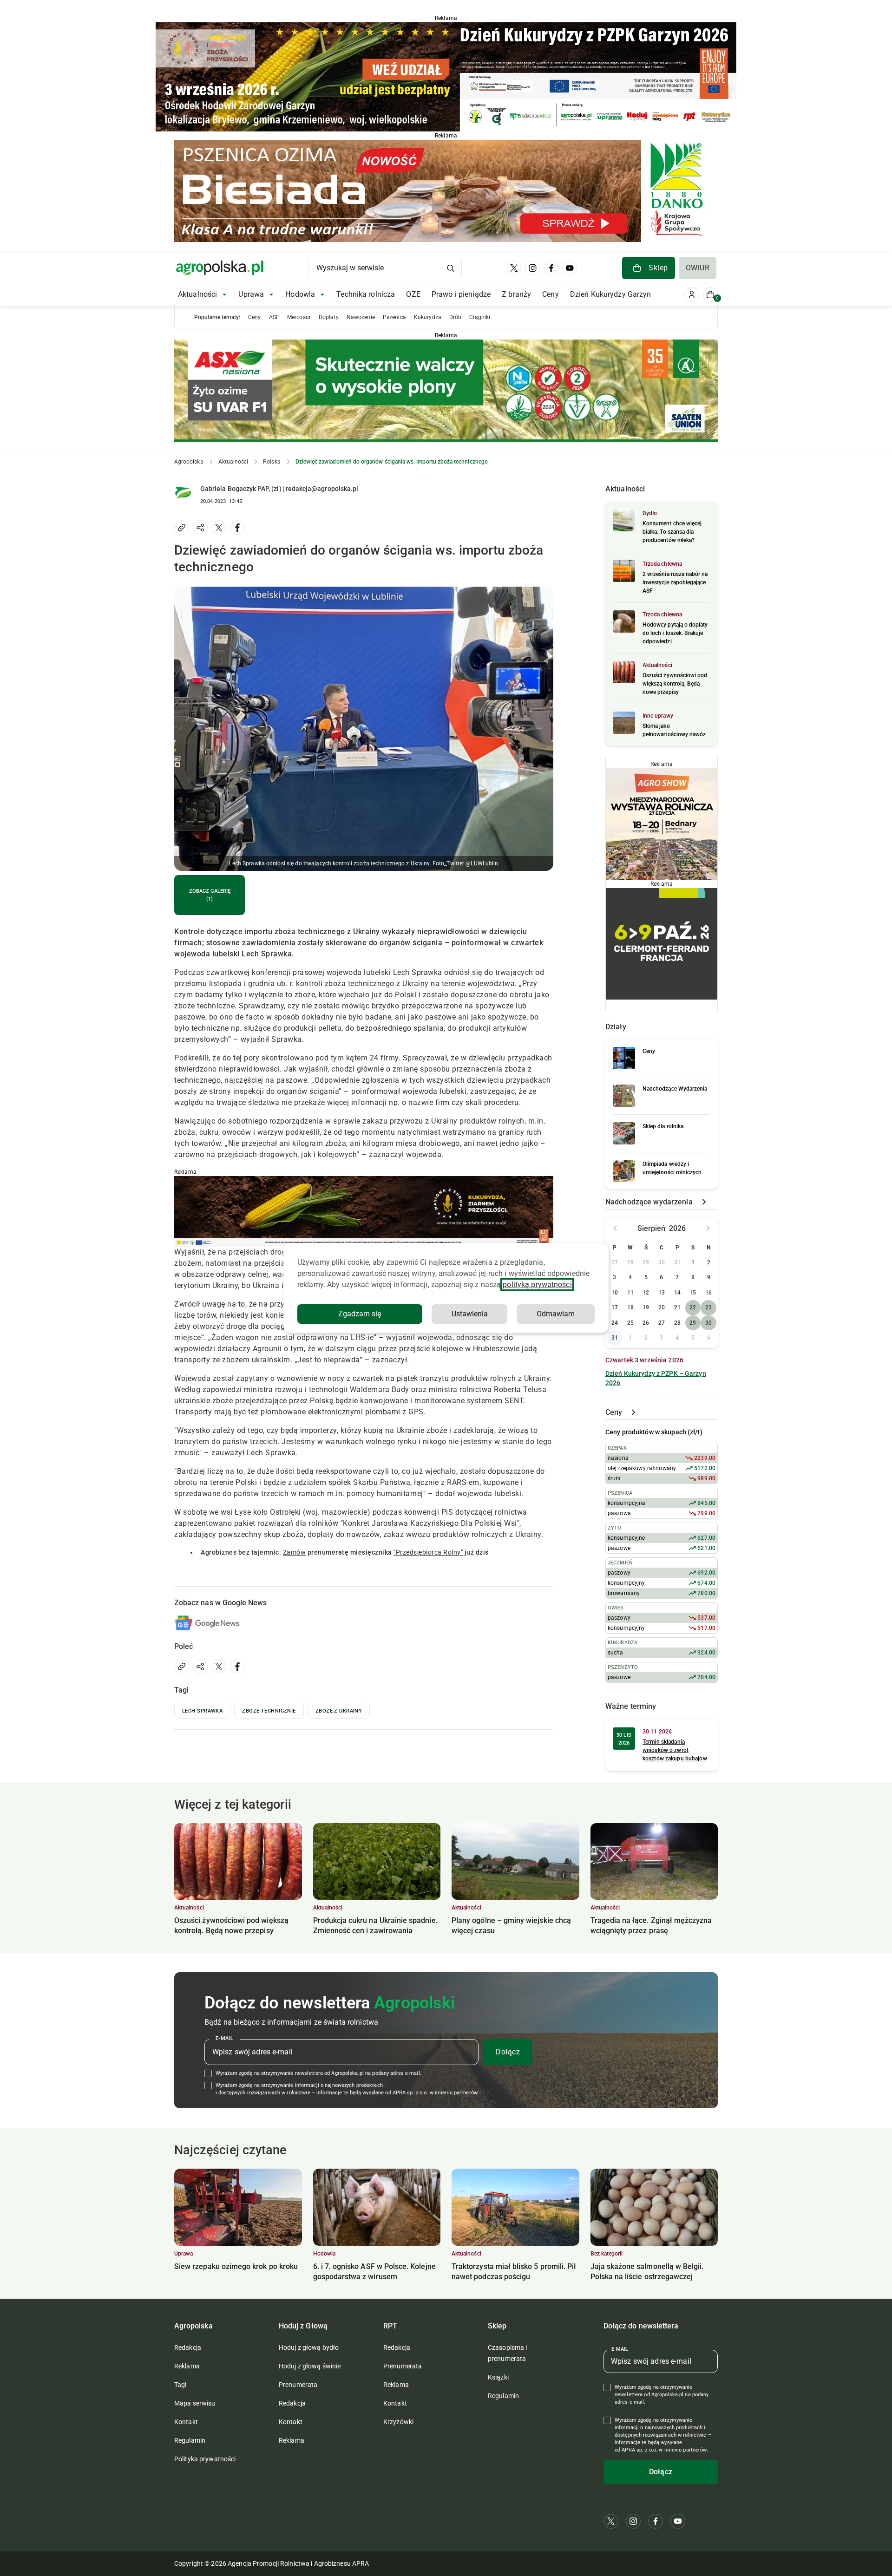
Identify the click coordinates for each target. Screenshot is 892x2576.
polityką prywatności (537, 1285)
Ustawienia (470, 1314)
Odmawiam (556, 1314)
